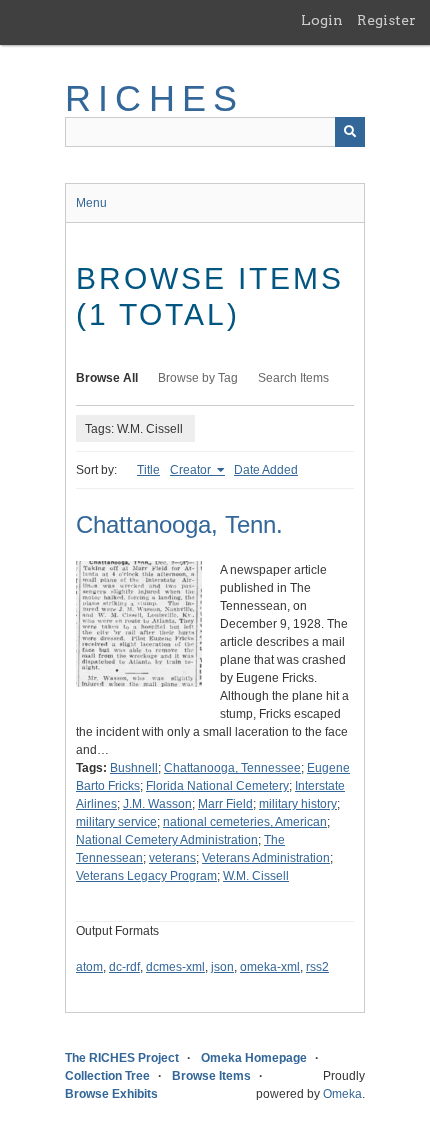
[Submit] (350, 132)
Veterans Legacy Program (146, 876)
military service (116, 822)
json (222, 967)
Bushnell (134, 768)
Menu (91, 203)
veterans (172, 858)
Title (148, 470)
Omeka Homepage (254, 1058)
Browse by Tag (198, 378)
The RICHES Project (122, 1058)
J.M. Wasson (157, 804)
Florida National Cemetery (217, 786)
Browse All (107, 378)
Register (386, 20)
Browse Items (211, 1076)
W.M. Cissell (256, 876)
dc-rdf (124, 967)
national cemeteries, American (245, 822)
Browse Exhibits (111, 1094)
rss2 (317, 967)
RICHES (154, 98)
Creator (192, 470)
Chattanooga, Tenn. (179, 524)
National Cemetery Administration (167, 840)
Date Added (266, 470)
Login (322, 20)
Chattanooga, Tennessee (232, 768)
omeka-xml (270, 967)
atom (89, 967)
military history (298, 804)
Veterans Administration (266, 858)
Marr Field (225, 804)
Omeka (342, 1094)
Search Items (293, 378)
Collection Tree (107, 1076)
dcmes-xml (175, 967)
